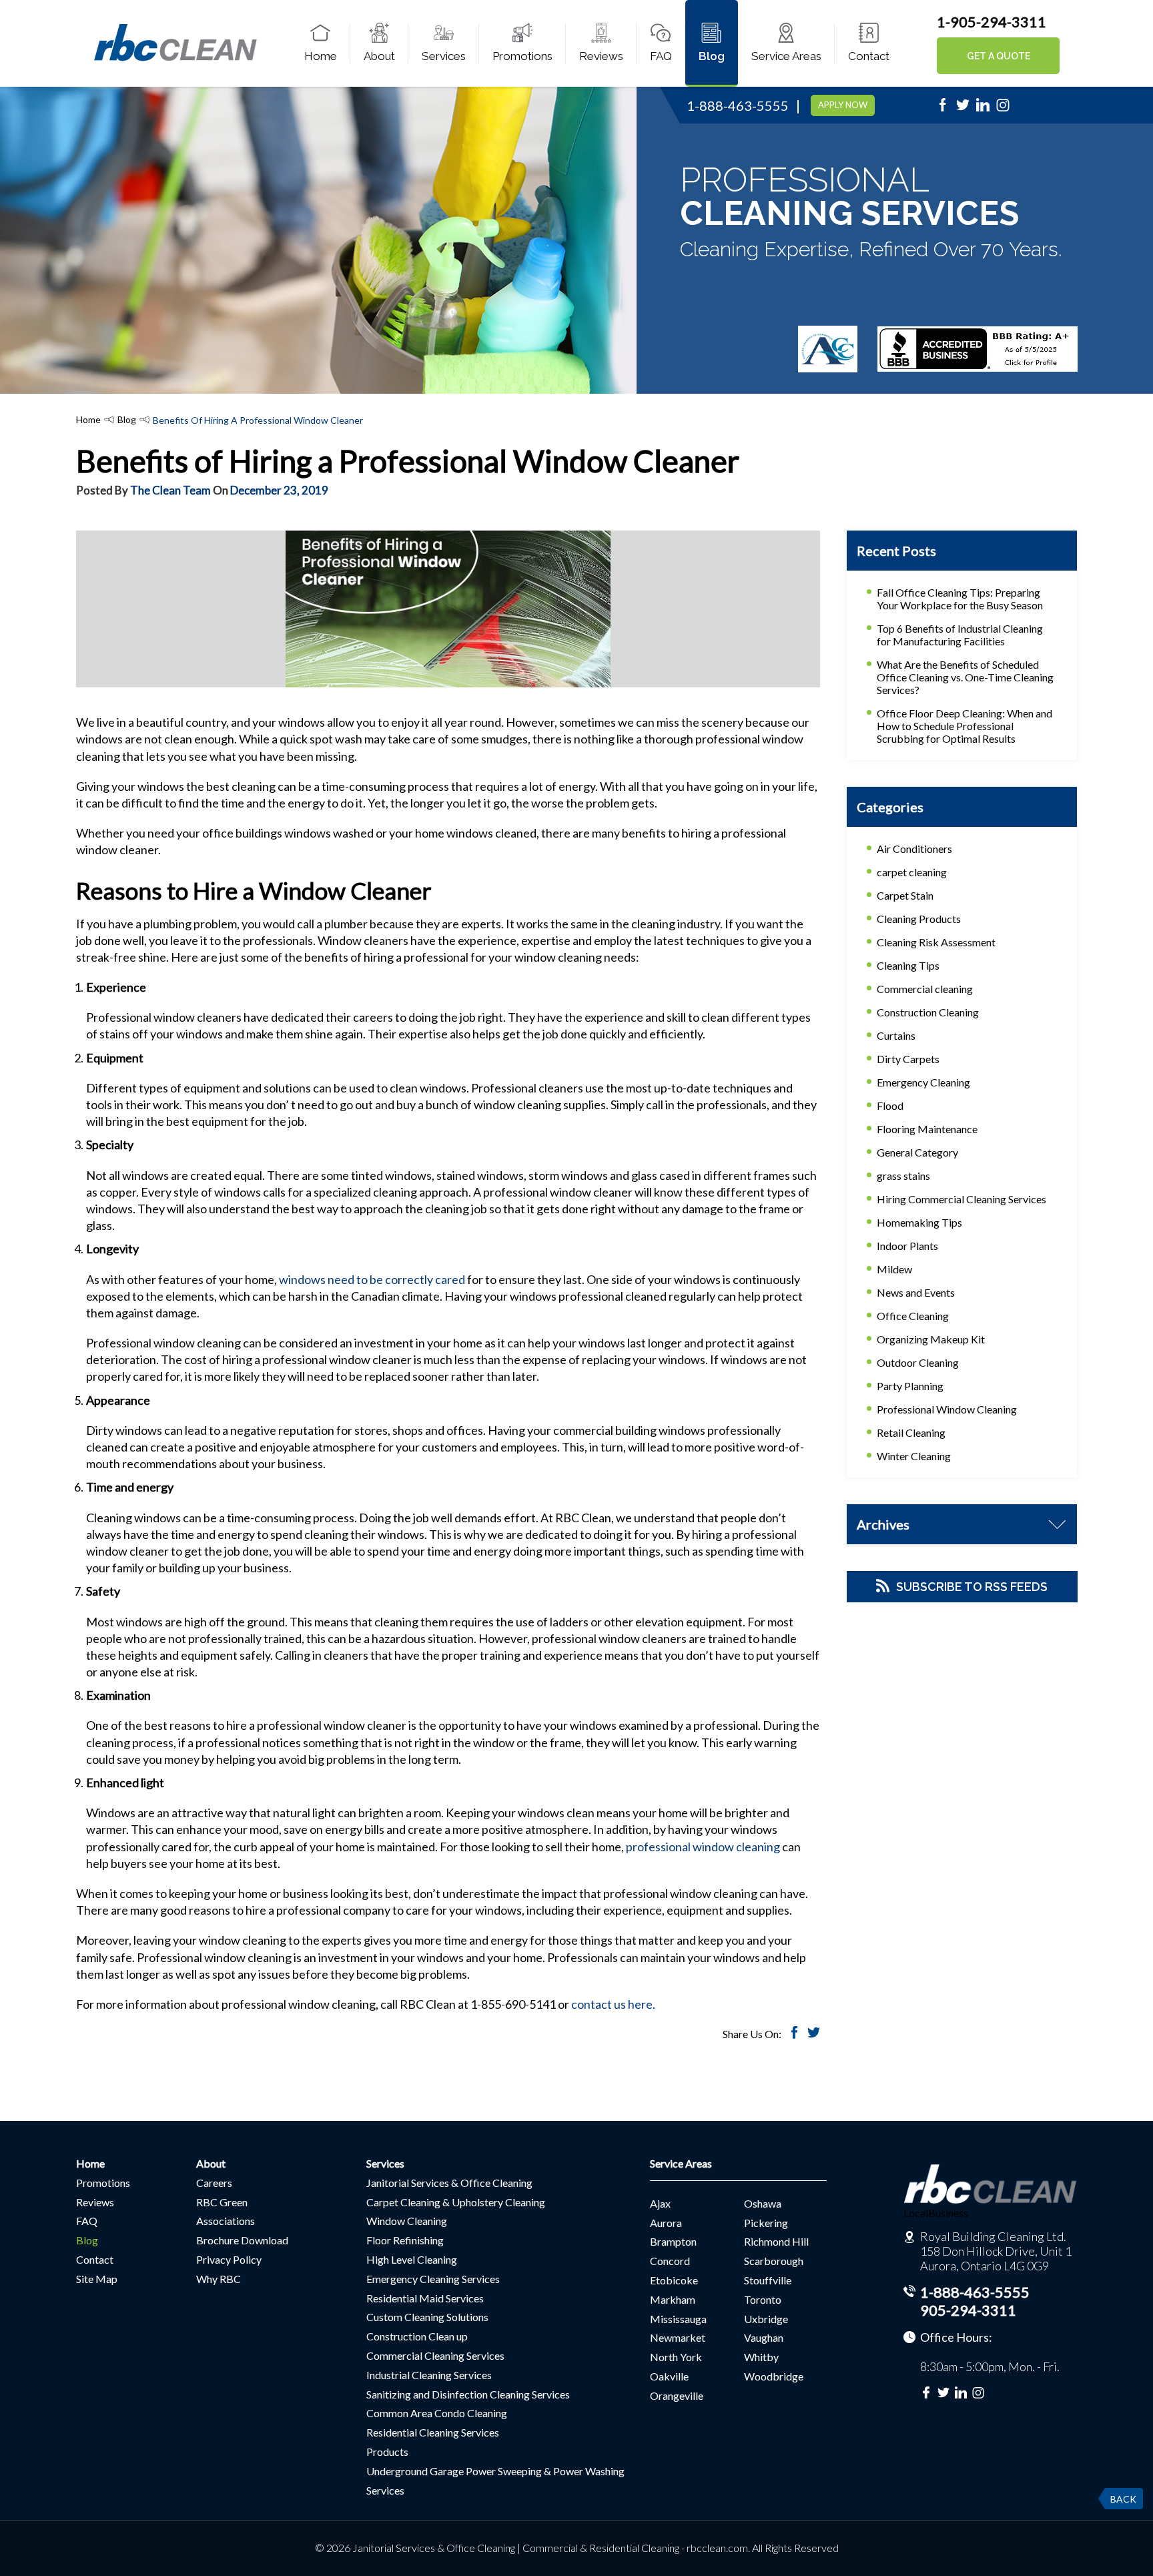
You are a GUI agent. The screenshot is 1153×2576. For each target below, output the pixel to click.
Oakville (669, 2376)
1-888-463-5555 (738, 105)
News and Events (916, 1292)
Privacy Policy (229, 2259)
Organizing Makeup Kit (931, 1339)
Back (1123, 2499)
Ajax (660, 2203)
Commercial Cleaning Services (435, 2355)
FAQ (661, 56)
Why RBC (219, 2279)
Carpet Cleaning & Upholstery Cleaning (456, 2202)
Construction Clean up (417, 2336)
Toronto (763, 2299)
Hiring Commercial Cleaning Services (962, 1199)
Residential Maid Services (425, 2298)
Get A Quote (999, 56)
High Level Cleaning (412, 2259)
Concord (670, 2261)
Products (387, 2452)
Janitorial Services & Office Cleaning (449, 2183)
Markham (673, 2299)
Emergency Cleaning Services (433, 2279)
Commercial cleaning (925, 989)
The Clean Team (170, 490)
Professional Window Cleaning (947, 1409)
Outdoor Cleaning (918, 1362)
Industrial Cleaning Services (429, 2375)
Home (321, 56)
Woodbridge (774, 2376)
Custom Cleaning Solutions (427, 2317)
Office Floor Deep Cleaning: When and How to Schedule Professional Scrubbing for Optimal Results (965, 726)
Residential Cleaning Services (433, 2432)
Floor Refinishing (405, 2240)
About (379, 56)
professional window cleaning (703, 1847)
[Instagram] (1003, 109)
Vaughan (764, 2337)
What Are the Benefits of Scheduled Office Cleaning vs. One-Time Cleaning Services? (965, 677)
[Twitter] (963, 109)
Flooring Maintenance (927, 1129)
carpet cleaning (912, 872)
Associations (226, 2221)
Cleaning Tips (908, 965)
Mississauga (678, 2319)
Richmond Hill (776, 2241)
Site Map (97, 2279)
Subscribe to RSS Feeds (972, 1587)
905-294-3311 (968, 2310)
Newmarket (678, 2337)
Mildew (894, 1269)
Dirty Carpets (908, 1059)
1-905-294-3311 (992, 22)
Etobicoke (674, 2280)
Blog (712, 56)
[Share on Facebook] (794, 2034)
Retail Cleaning (911, 1432)
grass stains (903, 1176)
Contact (869, 56)
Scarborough (774, 2261)
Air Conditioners (914, 849)
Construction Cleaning (928, 1012)
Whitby (761, 2357)
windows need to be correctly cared (372, 1279)
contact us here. (613, 2004)
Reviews (601, 56)
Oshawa (763, 2203)
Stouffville (768, 2280)
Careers (214, 2183)
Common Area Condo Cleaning (437, 2413)
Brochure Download (242, 2240)
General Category (917, 1152)
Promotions (522, 56)
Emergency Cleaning (923, 1082)
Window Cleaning (407, 2221)
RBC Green (222, 2202)
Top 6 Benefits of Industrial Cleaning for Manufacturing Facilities (960, 635)
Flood (890, 1105)
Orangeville (677, 2395)
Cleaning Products (919, 919)
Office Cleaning (913, 1316)
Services (444, 56)
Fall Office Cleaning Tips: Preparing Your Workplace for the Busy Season (960, 599)
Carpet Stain (905, 895)
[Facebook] (943, 109)
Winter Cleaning (914, 1456)
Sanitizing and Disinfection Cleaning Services (468, 2394)
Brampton (673, 2241)
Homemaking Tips (919, 1222)
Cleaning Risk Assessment (936, 942)
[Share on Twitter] (814, 2034)
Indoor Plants (907, 1246)
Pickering (766, 2223)
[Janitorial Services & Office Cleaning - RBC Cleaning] (175, 59)
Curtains (896, 1035)
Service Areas (786, 56)
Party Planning (910, 1386)
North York (676, 2357)
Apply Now (843, 105)
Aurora (666, 2223)
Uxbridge (766, 2319)
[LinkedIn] (983, 109)
